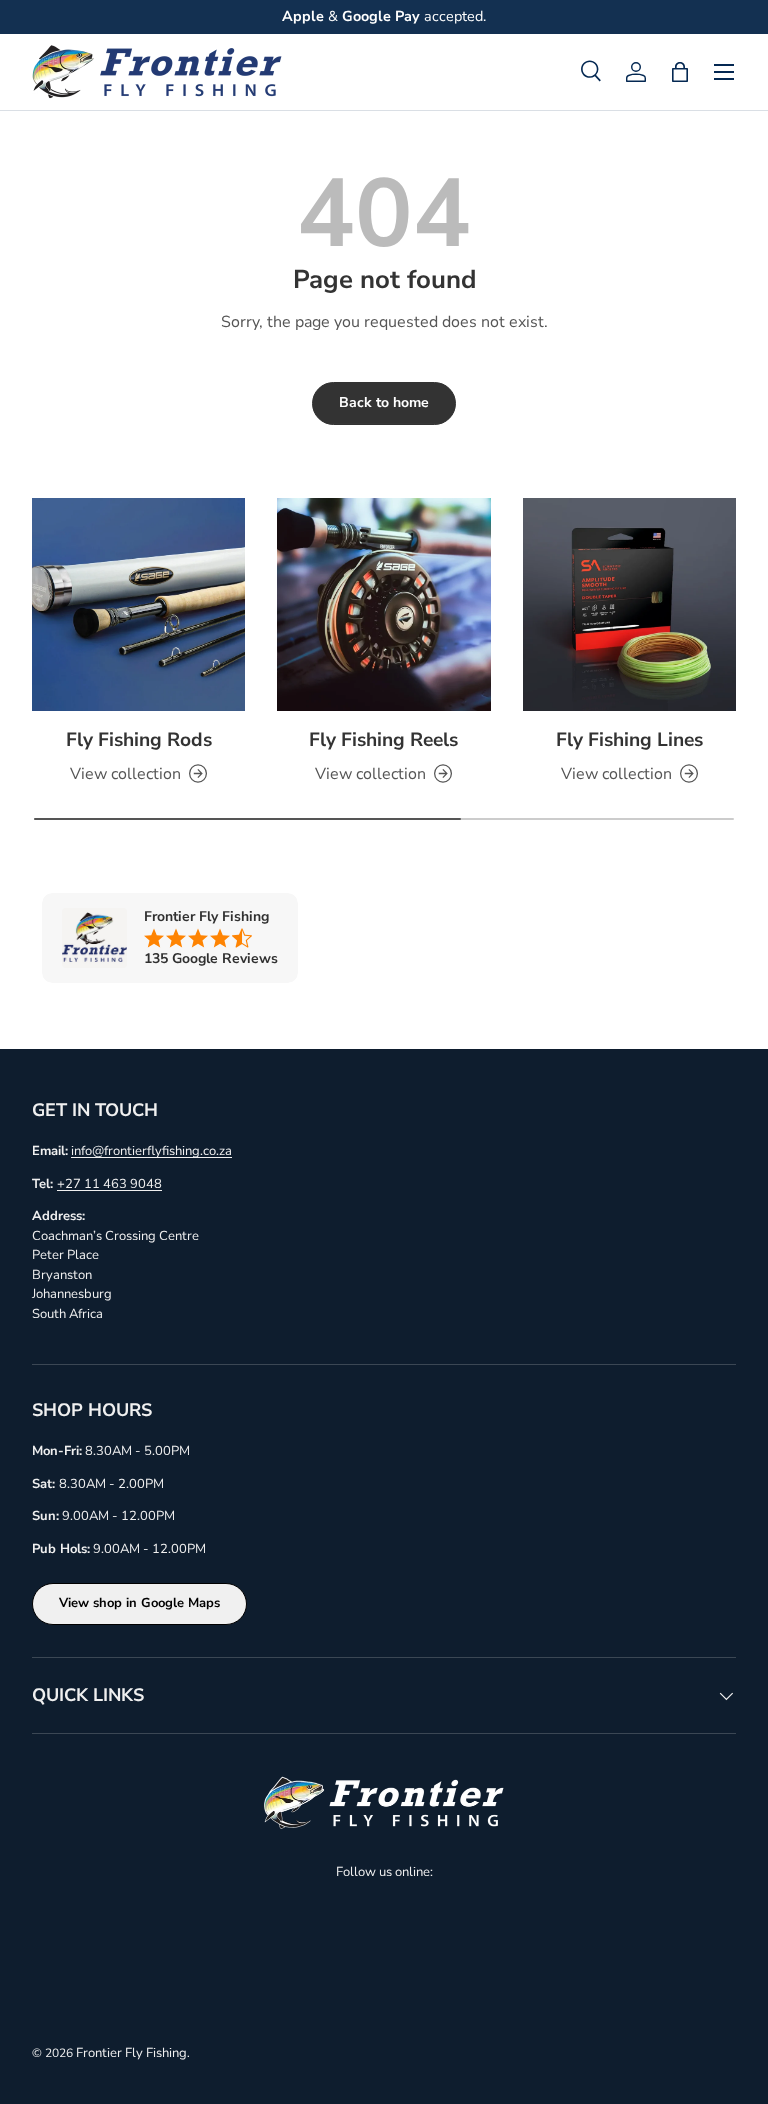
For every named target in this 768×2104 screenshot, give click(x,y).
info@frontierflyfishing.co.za (151, 1151)
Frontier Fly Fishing (131, 2053)
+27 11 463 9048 (109, 1184)
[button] (680, 72)
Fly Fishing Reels (383, 740)
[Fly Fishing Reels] (383, 604)
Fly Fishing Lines (629, 740)
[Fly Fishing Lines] (629, 604)
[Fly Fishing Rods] (138, 604)
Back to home (384, 402)
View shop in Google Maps (139, 1603)
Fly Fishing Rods (139, 740)
